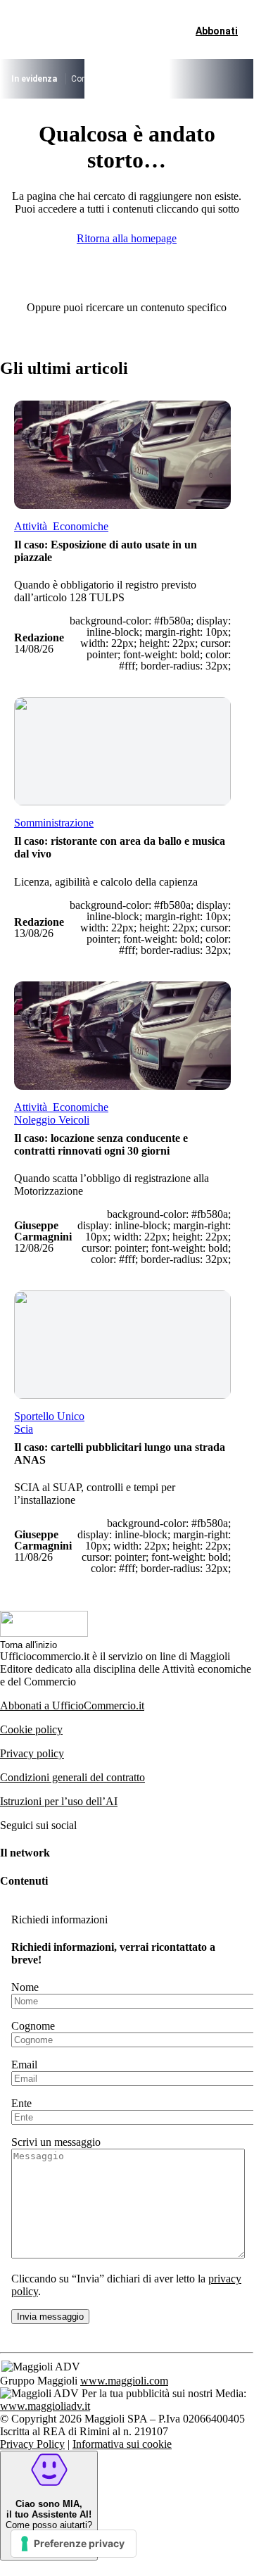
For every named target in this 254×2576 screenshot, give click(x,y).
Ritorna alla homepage (127, 238)
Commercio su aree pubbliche (127, 79)
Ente (21, 2103)
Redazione (39, 637)
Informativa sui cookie (122, 2444)
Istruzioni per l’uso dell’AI (59, 1801)
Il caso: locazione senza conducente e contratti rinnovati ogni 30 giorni (101, 1144)
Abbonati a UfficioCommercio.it (72, 1705)
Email (24, 2065)
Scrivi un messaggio (56, 2142)
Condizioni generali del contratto (72, 1777)
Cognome (33, 2026)
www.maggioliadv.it (45, 2406)
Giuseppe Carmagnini (43, 1231)
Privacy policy (32, 1753)
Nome (25, 1987)
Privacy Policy (32, 2444)
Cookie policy (31, 1729)
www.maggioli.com (124, 2381)
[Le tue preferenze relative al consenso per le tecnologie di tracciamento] (74, 2544)
